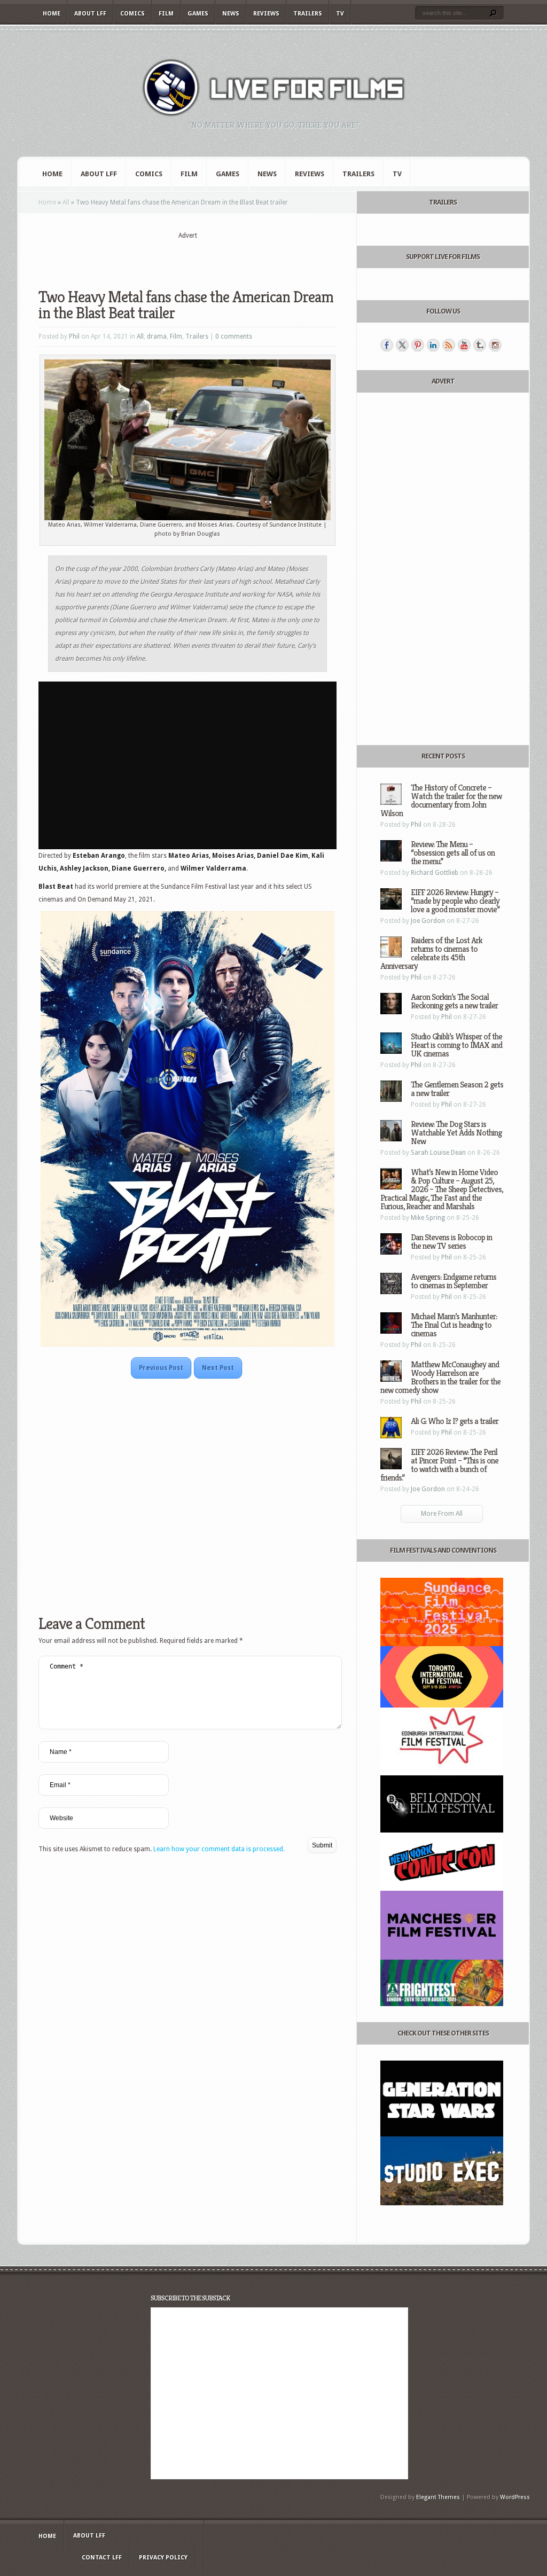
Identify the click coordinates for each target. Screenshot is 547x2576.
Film (166, 14)
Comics (132, 14)
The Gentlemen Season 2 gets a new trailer (457, 1089)
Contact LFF (102, 2558)
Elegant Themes (438, 2497)
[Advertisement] (187, 257)
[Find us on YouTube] (464, 345)
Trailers (308, 14)
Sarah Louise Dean (438, 1153)
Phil (74, 336)
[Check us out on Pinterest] (418, 345)
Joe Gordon (428, 921)
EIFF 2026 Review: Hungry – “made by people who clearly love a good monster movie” (455, 901)
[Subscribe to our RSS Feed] (449, 345)
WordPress (515, 2497)
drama (157, 336)
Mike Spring (428, 1218)
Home (52, 14)
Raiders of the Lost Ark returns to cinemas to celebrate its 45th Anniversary (431, 953)
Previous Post (161, 1368)
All (66, 202)
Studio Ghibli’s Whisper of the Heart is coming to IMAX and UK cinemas (456, 1045)
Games (198, 14)
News (231, 14)
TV (340, 14)
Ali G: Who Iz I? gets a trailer (455, 1421)
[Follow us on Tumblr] (480, 345)
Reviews (266, 14)
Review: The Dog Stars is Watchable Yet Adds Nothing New (456, 1133)
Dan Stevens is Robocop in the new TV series (451, 1242)
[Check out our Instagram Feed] (495, 345)
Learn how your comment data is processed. (219, 1849)
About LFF (90, 14)
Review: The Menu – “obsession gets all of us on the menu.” (453, 853)
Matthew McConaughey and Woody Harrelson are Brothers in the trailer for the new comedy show (440, 1377)
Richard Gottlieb (435, 873)
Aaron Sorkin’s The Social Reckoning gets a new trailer (454, 1001)
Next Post (218, 1368)
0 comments (234, 336)
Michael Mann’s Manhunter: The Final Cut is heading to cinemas (454, 1325)
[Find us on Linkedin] (433, 345)
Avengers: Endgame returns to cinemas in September (454, 1281)
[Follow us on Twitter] (402, 345)
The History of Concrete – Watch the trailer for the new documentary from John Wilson (441, 800)
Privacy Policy (163, 2558)
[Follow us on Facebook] (387, 345)
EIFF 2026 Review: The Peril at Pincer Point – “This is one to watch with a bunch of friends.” (439, 1465)
